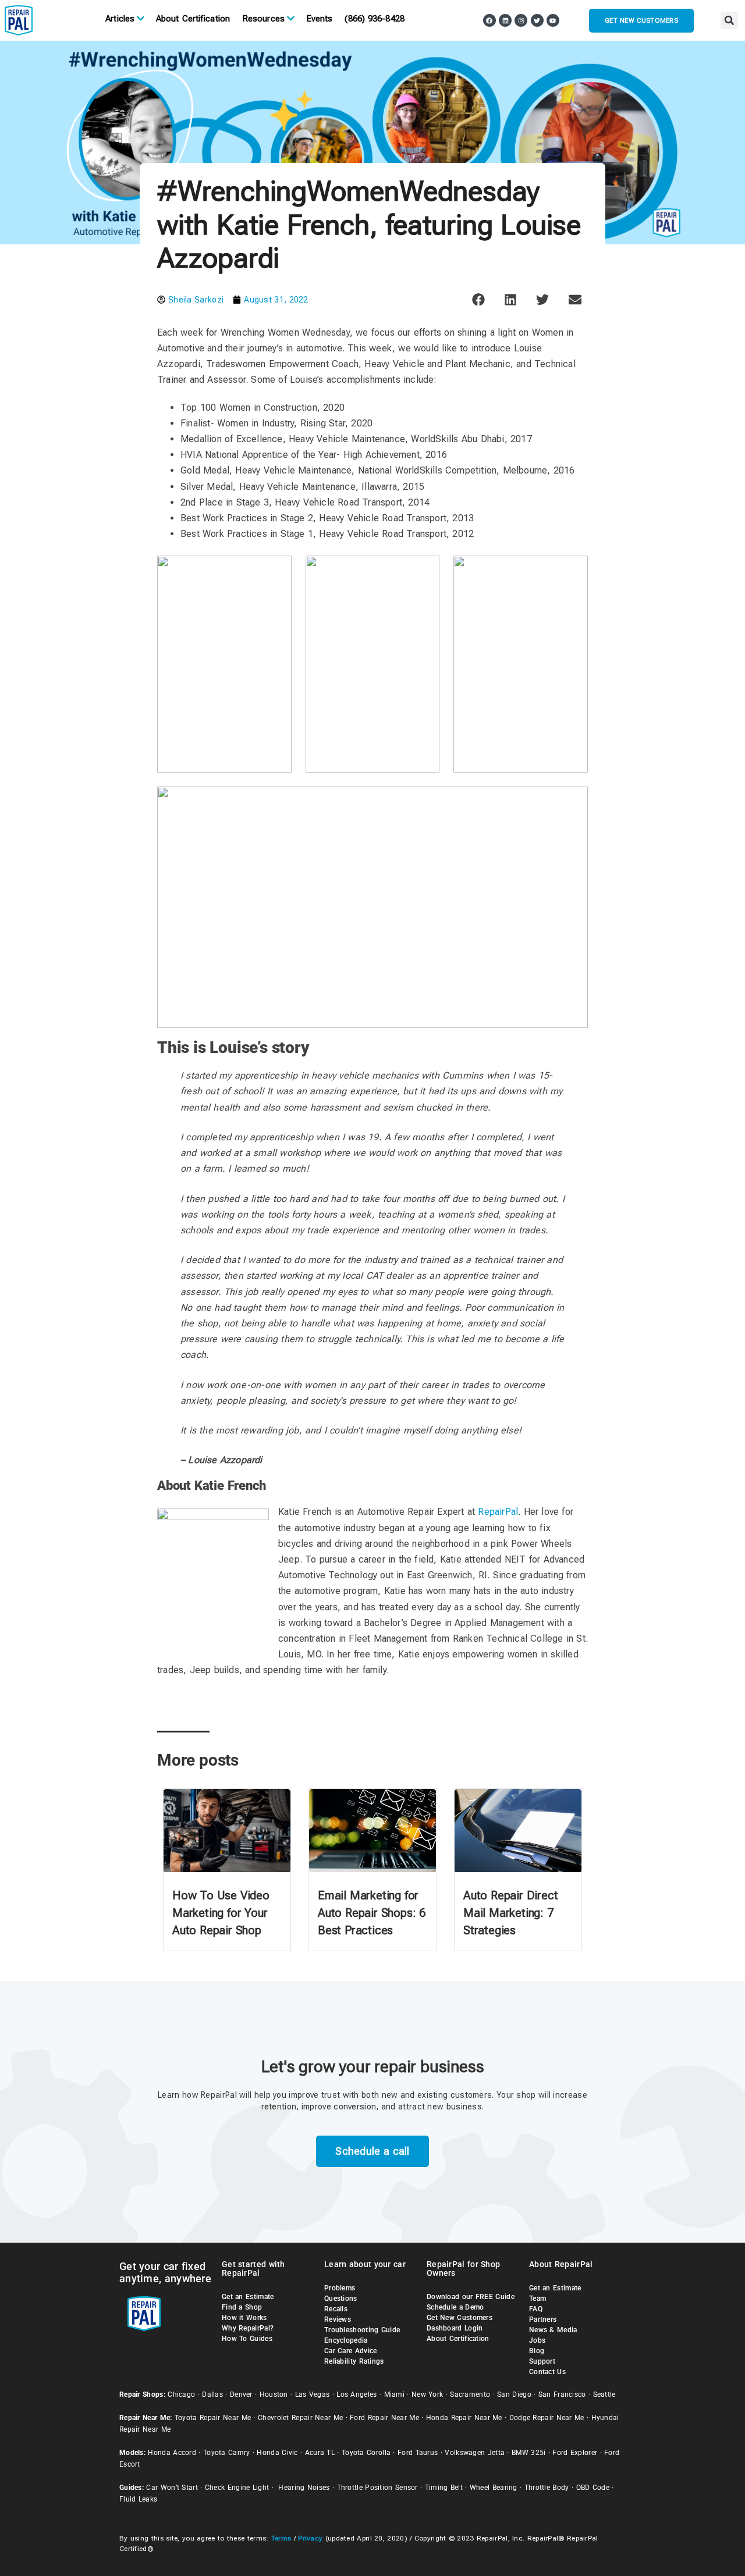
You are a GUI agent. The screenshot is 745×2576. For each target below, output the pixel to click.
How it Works (244, 2318)
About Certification (193, 19)
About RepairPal (561, 2264)
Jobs (537, 2340)
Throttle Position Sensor (377, 2488)
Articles (120, 19)
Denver (241, 2394)
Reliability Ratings (354, 2361)
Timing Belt (444, 2488)
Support (542, 2361)
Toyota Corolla (366, 2453)
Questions (341, 2299)
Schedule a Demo (455, 2307)
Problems (340, 2288)
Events (320, 19)
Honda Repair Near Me (464, 2418)
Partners (543, 2319)
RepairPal (498, 1512)
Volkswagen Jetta (475, 2453)
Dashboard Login (455, 2328)
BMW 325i (528, 2453)
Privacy (310, 2538)
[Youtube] (553, 20)
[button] (729, 20)
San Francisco (562, 2394)
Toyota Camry (227, 2453)
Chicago (181, 2394)
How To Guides (247, 2339)
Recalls (336, 2309)
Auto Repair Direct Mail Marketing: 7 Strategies (510, 1913)
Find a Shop (242, 2307)
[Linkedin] (505, 20)
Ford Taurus (418, 2453)
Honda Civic (277, 2453)
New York (427, 2394)
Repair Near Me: (146, 2418)
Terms (281, 2538)
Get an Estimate (248, 2297)
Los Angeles (356, 2394)
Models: (132, 2453)
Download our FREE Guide (471, 2297)
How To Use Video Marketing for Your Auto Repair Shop (221, 1913)
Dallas (212, 2394)
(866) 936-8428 (374, 19)
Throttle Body (547, 2488)
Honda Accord (172, 2453)
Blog (537, 2351)
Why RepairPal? (248, 2328)
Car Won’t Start (172, 2488)
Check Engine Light (237, 2488)
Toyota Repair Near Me (213, 2418)
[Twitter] (537, 20)
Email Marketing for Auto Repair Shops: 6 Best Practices (372, 1913)
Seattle (604, 2394)
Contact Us (547, 2372)
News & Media (553, 2330)
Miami (395, 2394)
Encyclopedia (346, 2340)
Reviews (338, 2319)
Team (538, 2299)
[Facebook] (489, 20)
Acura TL (320, 2453)
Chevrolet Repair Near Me (300, 2418)
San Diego (514, 2394)
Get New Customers (460, 2318)
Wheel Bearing (494, 2488)
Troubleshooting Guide (362, 2330)
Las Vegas (313, 2394)
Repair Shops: (142, 2394)
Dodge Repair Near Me (547, 2418)
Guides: (132, 2488)
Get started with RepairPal (253, 2269)
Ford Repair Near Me (384, 2418)
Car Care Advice (351, 2351)
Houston (274, 2394)
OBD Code (593, 2488)
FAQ (536, 2309)
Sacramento (470, 2394)
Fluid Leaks (138, 2499)
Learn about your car (365, 2264)
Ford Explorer (575, 2453)
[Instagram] (521, 20)
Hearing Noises (304, 2488)
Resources (263, 19)
